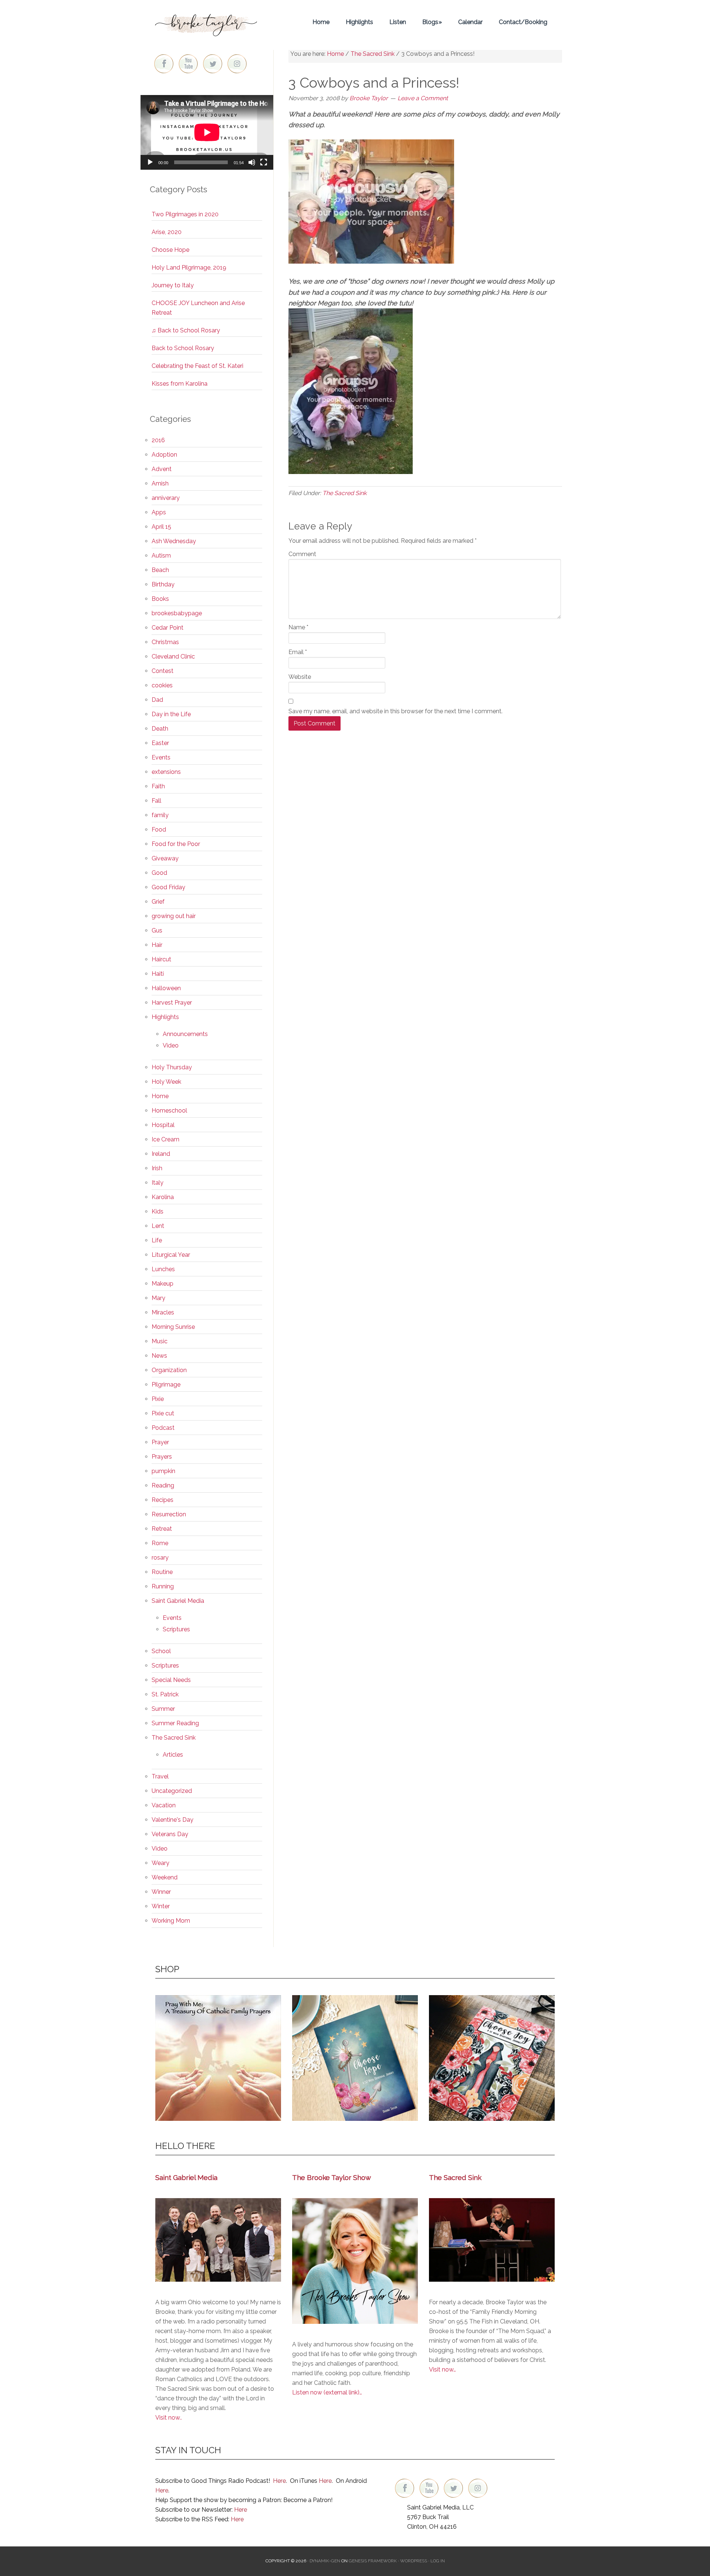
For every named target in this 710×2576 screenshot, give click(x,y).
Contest (163, 671)
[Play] (150, 162)
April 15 (161, 527)
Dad (157, 700)
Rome (160, 1543)
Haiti (158, 974)
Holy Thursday (172, 1067)
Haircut (161, 959)
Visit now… (442, 2369)
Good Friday (168, 887)
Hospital (163, 1125)
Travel (160, 1776)
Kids (158, 1211)
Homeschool (169, 1111)
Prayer (160, 1442)
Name (298, 627)
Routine (162, 1572)
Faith (158, 786)
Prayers (162, 1457)
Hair (157, 945)
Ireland (161, 1154)
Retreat (162, 1529)
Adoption (164, 455)
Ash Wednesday (174, 541)
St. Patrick (165, 1694)
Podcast (163, 1428)
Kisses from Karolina (180, 384)
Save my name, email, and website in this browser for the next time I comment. (395, 711)
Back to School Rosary (183, 348)
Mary (158, 1298)
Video (171, 1045)
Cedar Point (168, 628)
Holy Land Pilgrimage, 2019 (189, 268)
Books (160, 599)
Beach (160, 570)
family (160, 815)
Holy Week (166, 1082)
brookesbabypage (177, 613)
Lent (158, 1226)
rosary (160, 1558)
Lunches (163, 1269)
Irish (157, 1168)
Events (161, 757)
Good (159, 873)
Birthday (163, 584)
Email (298, 652)
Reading (163, 1485)
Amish (160, 483)
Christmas (165, 642)
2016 (158, 440)
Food (159, 830)
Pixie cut (163, 1413)
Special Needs (171, 1680)
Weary (160, 1863)
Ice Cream (165, 1139)
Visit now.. (169, 2418)
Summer (163, 1709)
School (161, 1651)
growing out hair (174, 916)
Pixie (158, 1399)
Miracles (163, 1312)
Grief (158, 902)
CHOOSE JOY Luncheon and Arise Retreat (198, 308)
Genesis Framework (373, 2561)
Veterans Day (170, 1834)
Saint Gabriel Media (178, 1601)
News (159, 1356)
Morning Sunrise (173, 1327)
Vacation (164, 1805)
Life (157, 1240)
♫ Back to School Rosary (186, 330)
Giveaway (165, 858)
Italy (158, 1183)
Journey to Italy (173, 285)
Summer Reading (175, 1723)
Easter (160, 743)
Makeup (163, 1284)
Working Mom (171, 1921)
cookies (162, 685)
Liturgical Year (171, 1255)
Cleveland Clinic (173, 656)
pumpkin (163, 1471)
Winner (161, 1892)
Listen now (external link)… (327, 2392)
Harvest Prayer (172, 1003)
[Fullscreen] (264, 162)
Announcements (185, 1034)
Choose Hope (170, 250)
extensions (166, 772)
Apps (159, 512)
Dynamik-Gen (325, 2561)
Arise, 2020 (167, 232)
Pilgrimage (166, 1385)
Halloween (166, 988)
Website (300, 677)
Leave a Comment (423, 98)
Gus (157, 930)
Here (279, 2481)
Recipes (163, 1500)
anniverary (166, 498)
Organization (169, 1370)
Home (160, 1096)
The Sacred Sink (344, 493)
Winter (161, 1906)
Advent (162, 469)
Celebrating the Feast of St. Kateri (197, 366)
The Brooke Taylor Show (332, 2177)
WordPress (414, 2561)
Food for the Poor (176, 844)
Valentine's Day (173, 1820)
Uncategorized (172, 1791)
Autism (161, 556)
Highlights (165, 1017)
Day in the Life (171, 714)
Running (163, 1586)
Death (160, 729)
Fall (156, 801)
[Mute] (252, 162)
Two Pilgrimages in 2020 (185, 214)
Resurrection (169, 1514)
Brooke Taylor (207, 22)
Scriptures (176, 1629)
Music (160, 1341)
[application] (207, 132)
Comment (302, 554)
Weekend (165, 1877)
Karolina (163, 1197)
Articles (173, 1755)
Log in (438, 2561)
